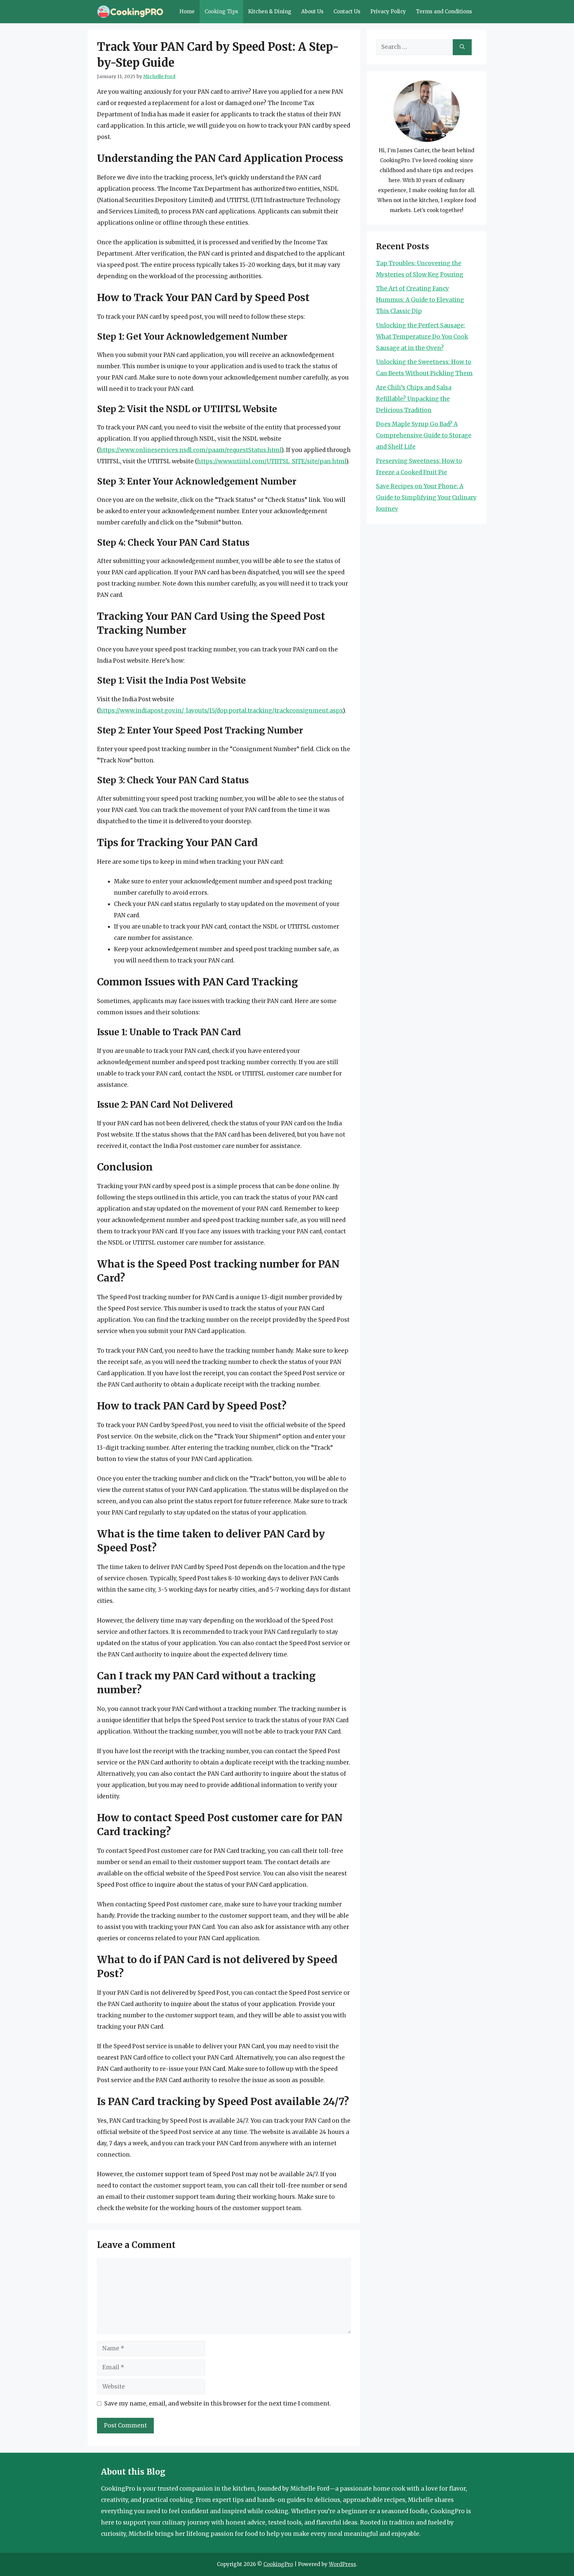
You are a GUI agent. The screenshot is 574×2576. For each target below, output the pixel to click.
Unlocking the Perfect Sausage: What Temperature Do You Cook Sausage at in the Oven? (422, 337)
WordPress (342, 2564)
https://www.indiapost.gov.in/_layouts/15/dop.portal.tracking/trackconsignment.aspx (221, 711)
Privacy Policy (388, 11)
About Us (312, 11)
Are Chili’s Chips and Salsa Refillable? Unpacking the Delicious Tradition (414, 399)
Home (187, 11)
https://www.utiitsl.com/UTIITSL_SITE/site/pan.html (272, 461)
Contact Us (347, 11)
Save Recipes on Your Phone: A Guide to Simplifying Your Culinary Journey (426, 498)
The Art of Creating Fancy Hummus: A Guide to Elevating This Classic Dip (420, 300)
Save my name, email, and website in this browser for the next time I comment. (218, 2404)
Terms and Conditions (444, 11)
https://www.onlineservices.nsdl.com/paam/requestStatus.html (190, 450)
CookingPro (278, 2564)
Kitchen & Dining (270, 11)
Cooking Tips (221, 11)
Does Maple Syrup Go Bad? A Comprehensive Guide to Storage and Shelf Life (424, 435)
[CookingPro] (130, 12)
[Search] (462, 47)
